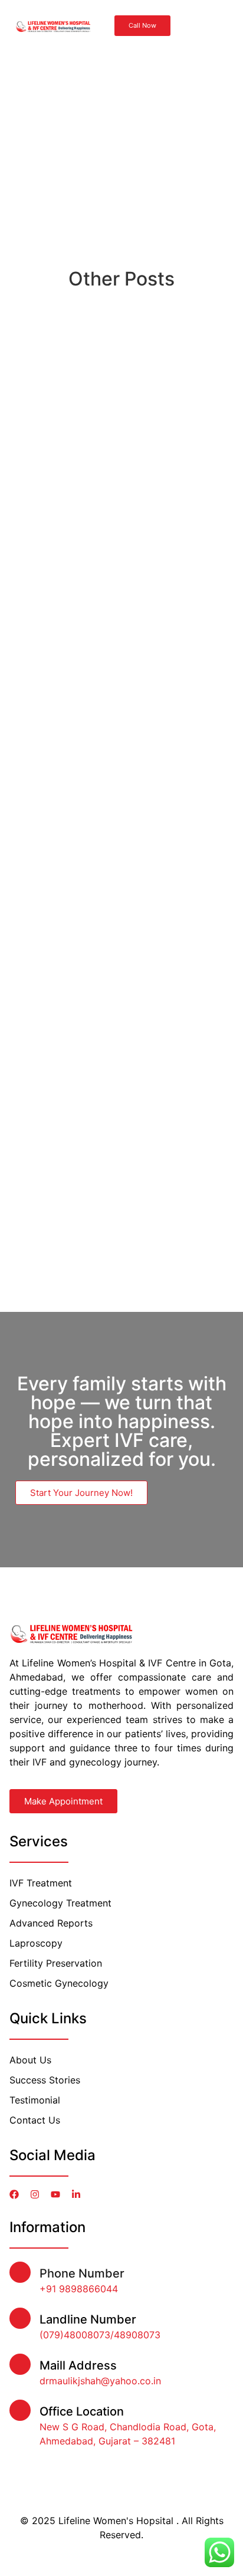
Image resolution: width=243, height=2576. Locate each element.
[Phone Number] (20, 2272)
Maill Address (78, 2365)
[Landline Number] (20, 2318)
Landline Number (88, 2319)
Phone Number (82, 2273)
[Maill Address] (20, 2364)
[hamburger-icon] (209, 26)
